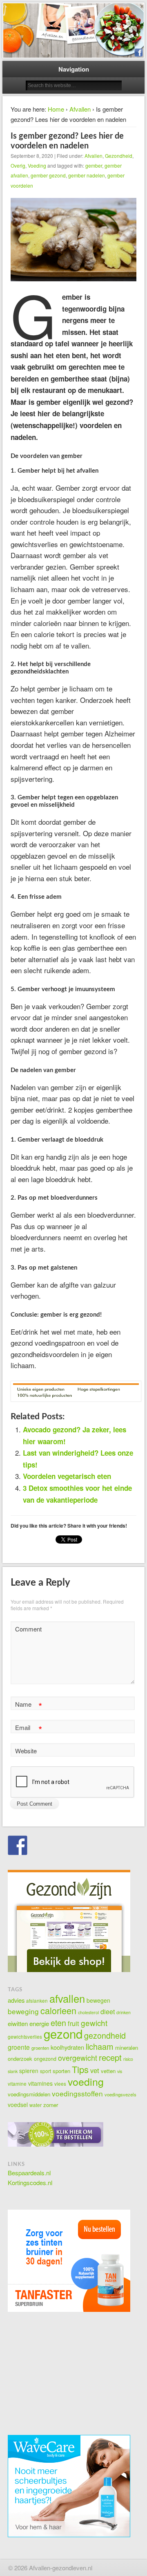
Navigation (74, 69)
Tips (80, 2069)
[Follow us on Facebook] (18, 1845)
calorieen (58, 2010)
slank (13, 2071)
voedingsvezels (120, 2094)
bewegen (98, 2000)
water (36, 2105)
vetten (108, 2071)
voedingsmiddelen (29, 2094)
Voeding (37, 165)
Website (26, 1751)
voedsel (18, 2105)
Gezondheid (119, 156)
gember (94, 165)
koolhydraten (67, 2047)
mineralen (127, 2048)
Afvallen (80, 109)
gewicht (94, 2023)
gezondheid (105, 2035)
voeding (86, 2081)
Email (28, 1729)
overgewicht (78, 2058)
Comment (28, 1629)
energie (39, 2023)
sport (46, 2071)
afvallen (67, 1998)
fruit (73, 2023)
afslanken (37, 2000)
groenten (40, 2048)
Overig (18, 165)
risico (128, 2059)
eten (58, 2023)
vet (95, 2070)
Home (56, 109)
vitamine (17, 2083)
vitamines (40, 2083)
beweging (23, 2011)
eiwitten (18, 2023)
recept (110, 2057)
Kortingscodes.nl (30, 2182)
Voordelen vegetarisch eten (67, 1476)
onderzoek (20, 2059)
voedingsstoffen (77, 2093)
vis (120, 2071)
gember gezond (48, 175)
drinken (124, 2012)
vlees (60, 2083)
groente (19, 2047)
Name (28, 1705)
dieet (108, 2012)
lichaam (100, 2046)
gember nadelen (87, 175)
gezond (63, 2033)
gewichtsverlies (25, 2036)
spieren (29, 2071)
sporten (61, 2071)
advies (16, 2000)
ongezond (45, 2059)
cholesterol (88, 2012)
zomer (51, 2105)
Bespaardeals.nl (29, 2173)
